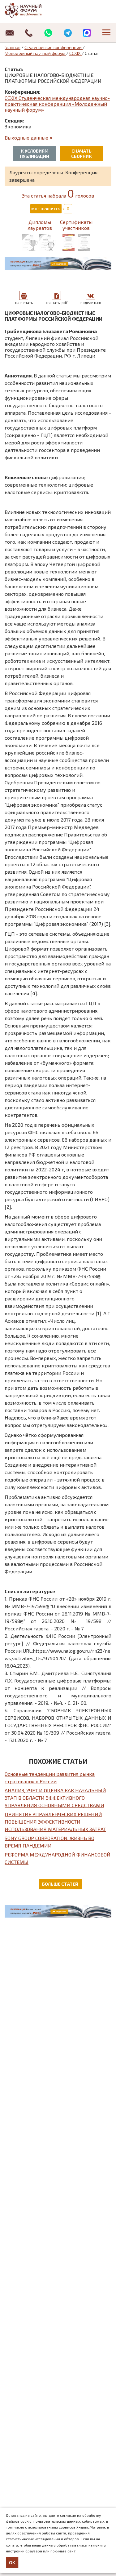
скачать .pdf (57, 302)
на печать (24, 302)
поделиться (91, 302)
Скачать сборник (82, 154)
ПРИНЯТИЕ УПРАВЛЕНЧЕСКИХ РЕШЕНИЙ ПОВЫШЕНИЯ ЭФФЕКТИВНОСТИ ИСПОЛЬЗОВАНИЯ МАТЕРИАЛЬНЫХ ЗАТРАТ (55, 1822)
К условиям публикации (34, 154)
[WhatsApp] (48, 33)
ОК (12, 2563)
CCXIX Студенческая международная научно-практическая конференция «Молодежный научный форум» (57, 104)
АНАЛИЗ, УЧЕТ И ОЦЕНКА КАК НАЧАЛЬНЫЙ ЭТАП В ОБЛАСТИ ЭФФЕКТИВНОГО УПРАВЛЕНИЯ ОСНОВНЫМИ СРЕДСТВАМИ (55, 1798)
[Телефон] (29, 33)
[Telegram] (68, 33)
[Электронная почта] (10, 33)
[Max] (87, 33)
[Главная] (29, 10)
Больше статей (60, 1884)
